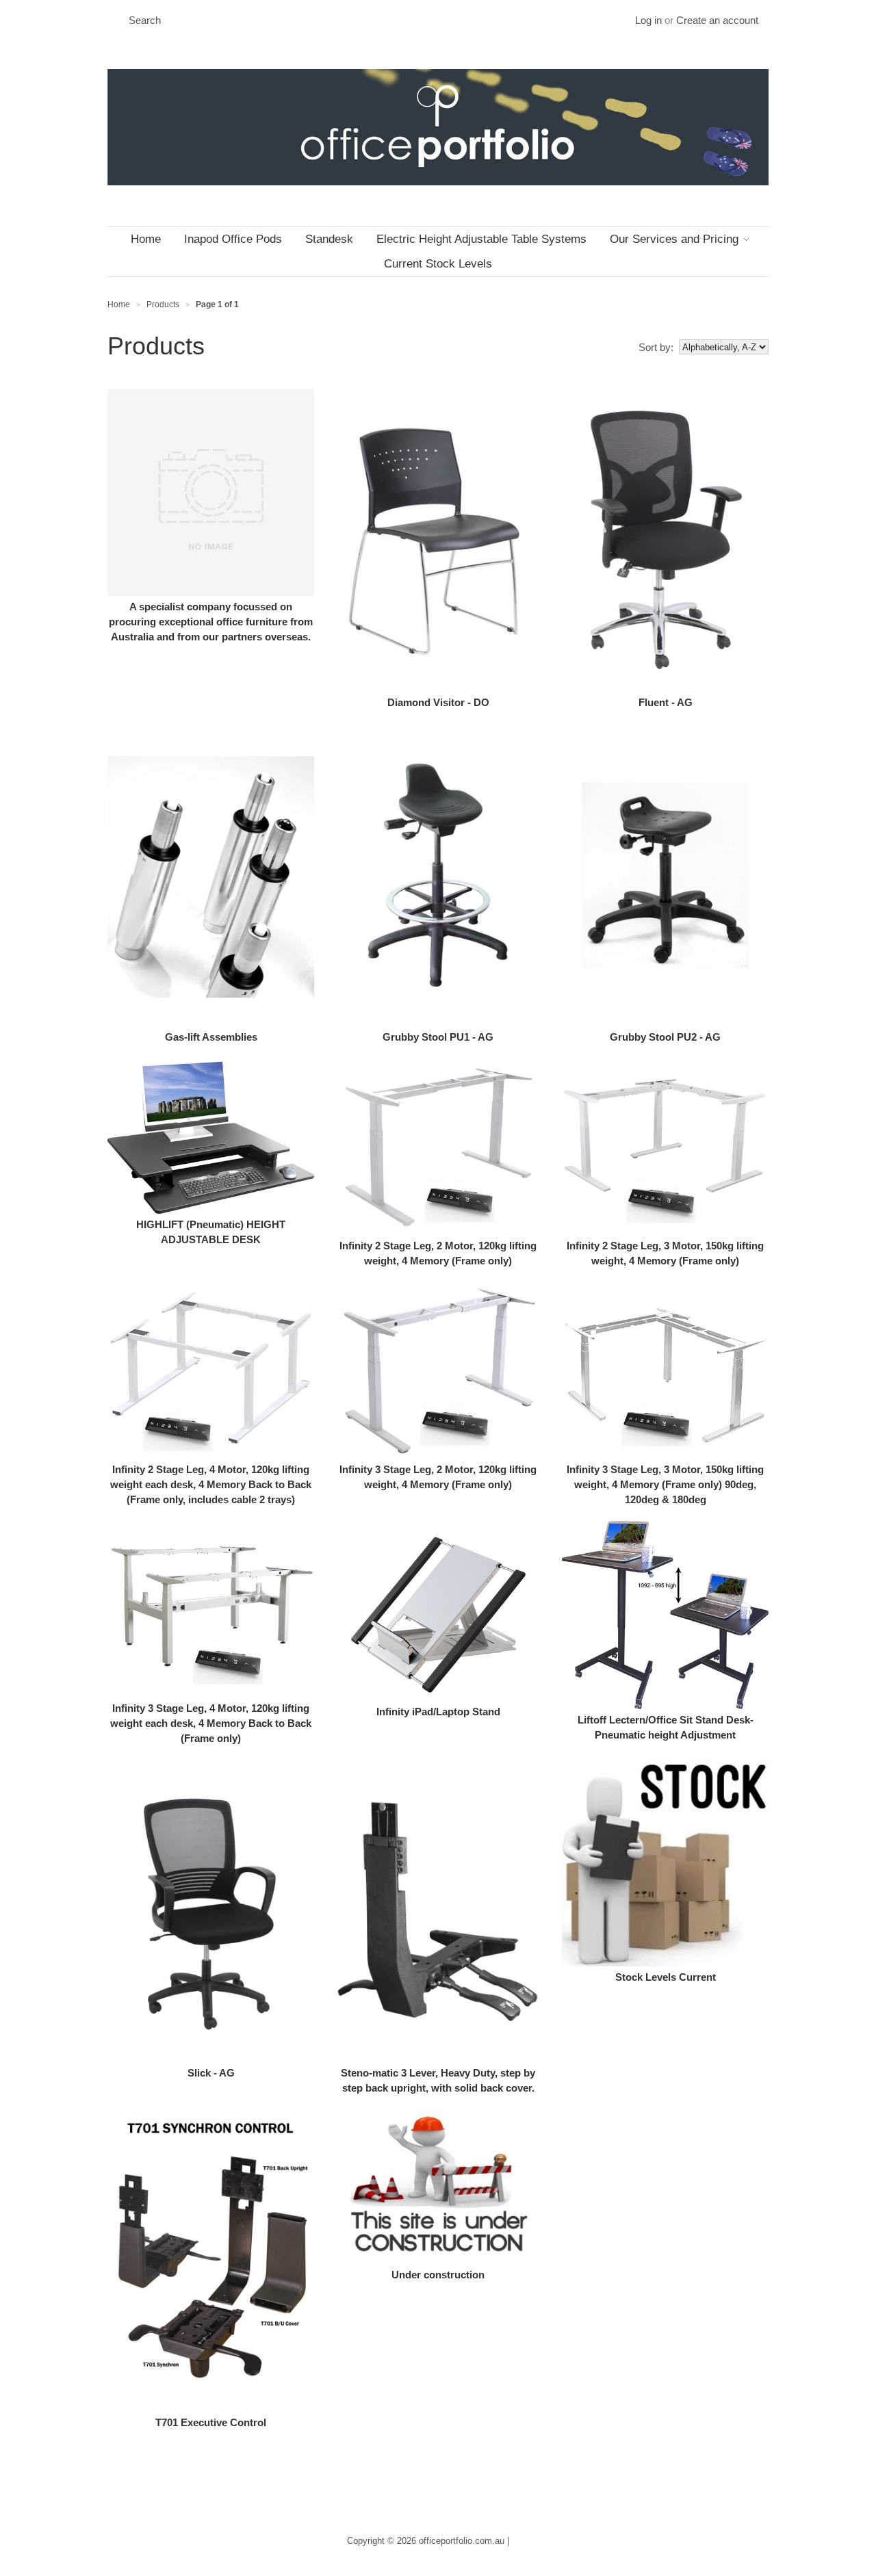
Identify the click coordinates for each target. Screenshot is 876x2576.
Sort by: (656, 347)
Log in (648, 20)
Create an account (717, 20)
